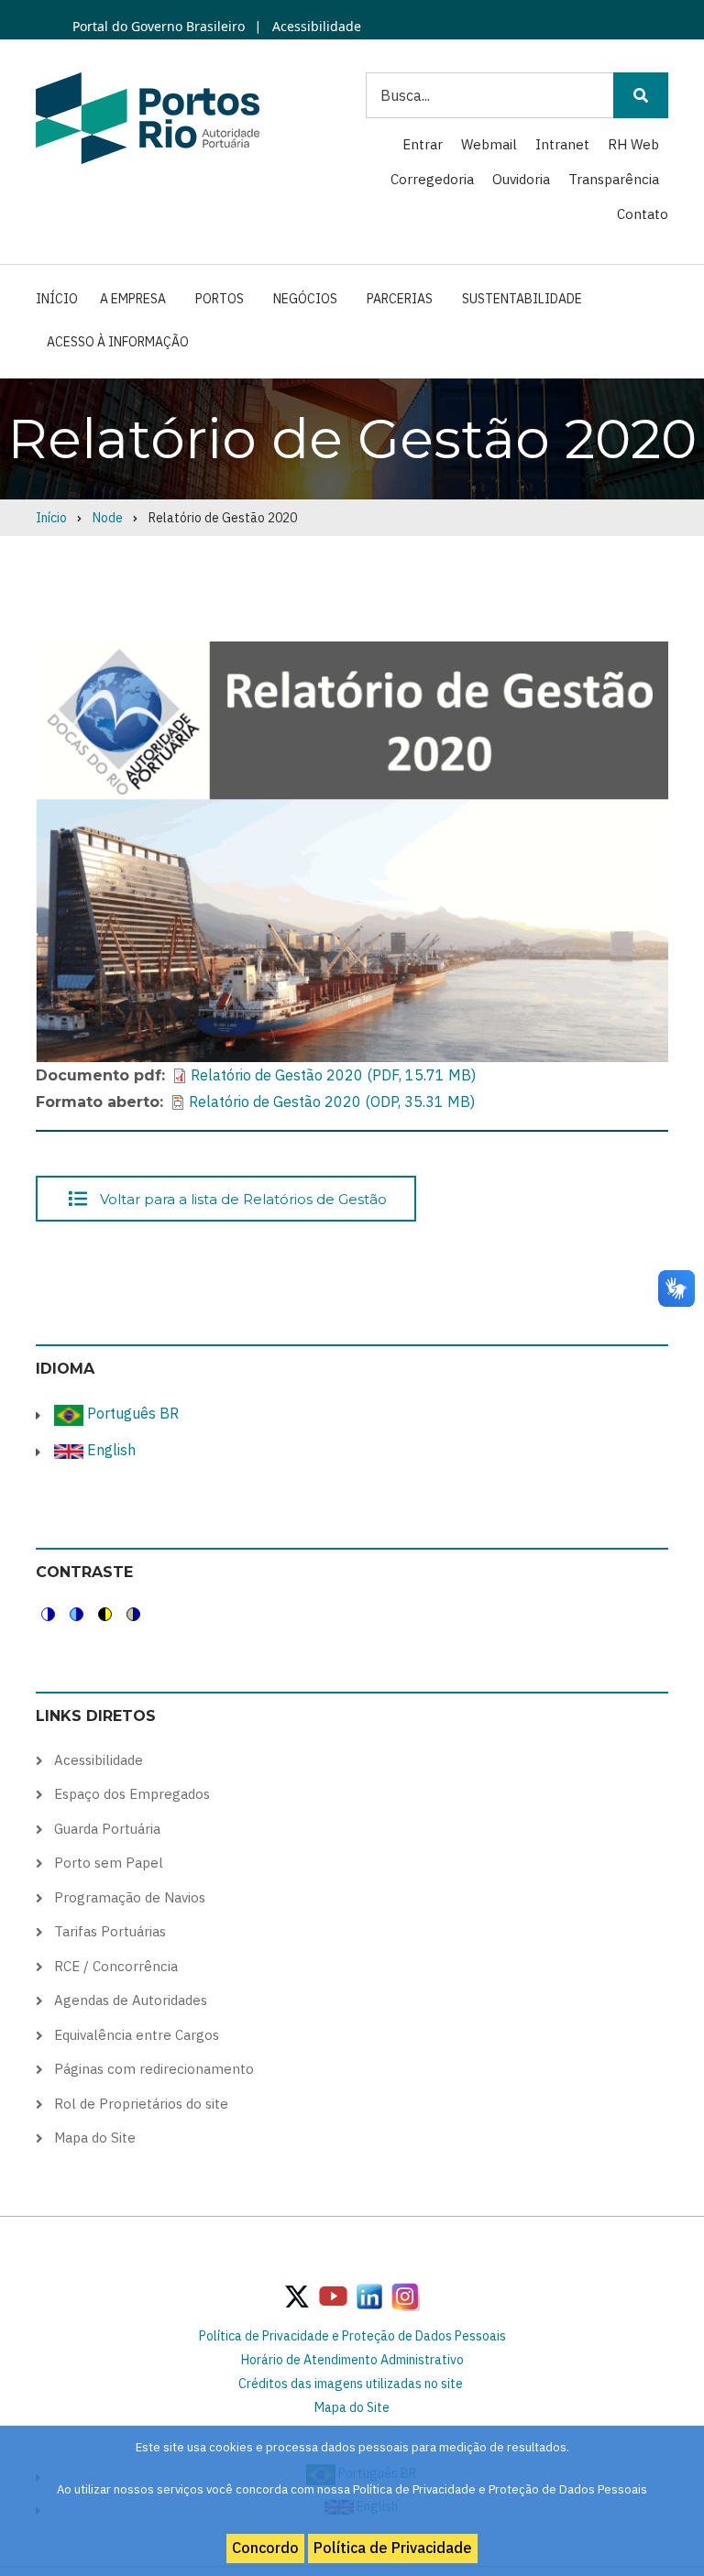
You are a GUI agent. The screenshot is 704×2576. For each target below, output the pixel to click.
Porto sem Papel (109, 1863)
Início (57, 299)
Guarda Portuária (107, 1829)
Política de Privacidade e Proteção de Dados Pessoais (352, 2336)
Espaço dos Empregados (132, 1794)
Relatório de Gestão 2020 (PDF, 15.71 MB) (333, 1075)
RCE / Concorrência (116, 1966)
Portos (220, 299)
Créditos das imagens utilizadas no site (351, 2384)
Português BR (131, 1413)
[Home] (148, 117)
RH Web (633, 144)
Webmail (489, 144)
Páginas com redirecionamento (154, 2069)
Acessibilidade (315, 26)
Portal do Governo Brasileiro (159, 26)
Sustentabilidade (522, 299)
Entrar (423, 144)
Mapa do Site (95, 2138)
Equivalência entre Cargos (137, 2035)
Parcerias (400, 299)
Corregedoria (432, 179)
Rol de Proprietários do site (141, 2104)
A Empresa (133, 299)
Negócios (305, 299)
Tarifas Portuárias (110, 1931)
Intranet (562, 144)
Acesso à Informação (118, 342)
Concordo (265, 2548)
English (110, 1450)
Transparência (614, 179)
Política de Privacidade (393, 2548)
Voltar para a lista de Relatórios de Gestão (243, 1198)
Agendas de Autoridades (131, 2000)
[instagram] (369, 2296)
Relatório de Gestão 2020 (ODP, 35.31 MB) (332, 1102)
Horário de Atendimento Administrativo (352, 2360)
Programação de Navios (130, 1897)
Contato (643, 214)
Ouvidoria (521, 179)
